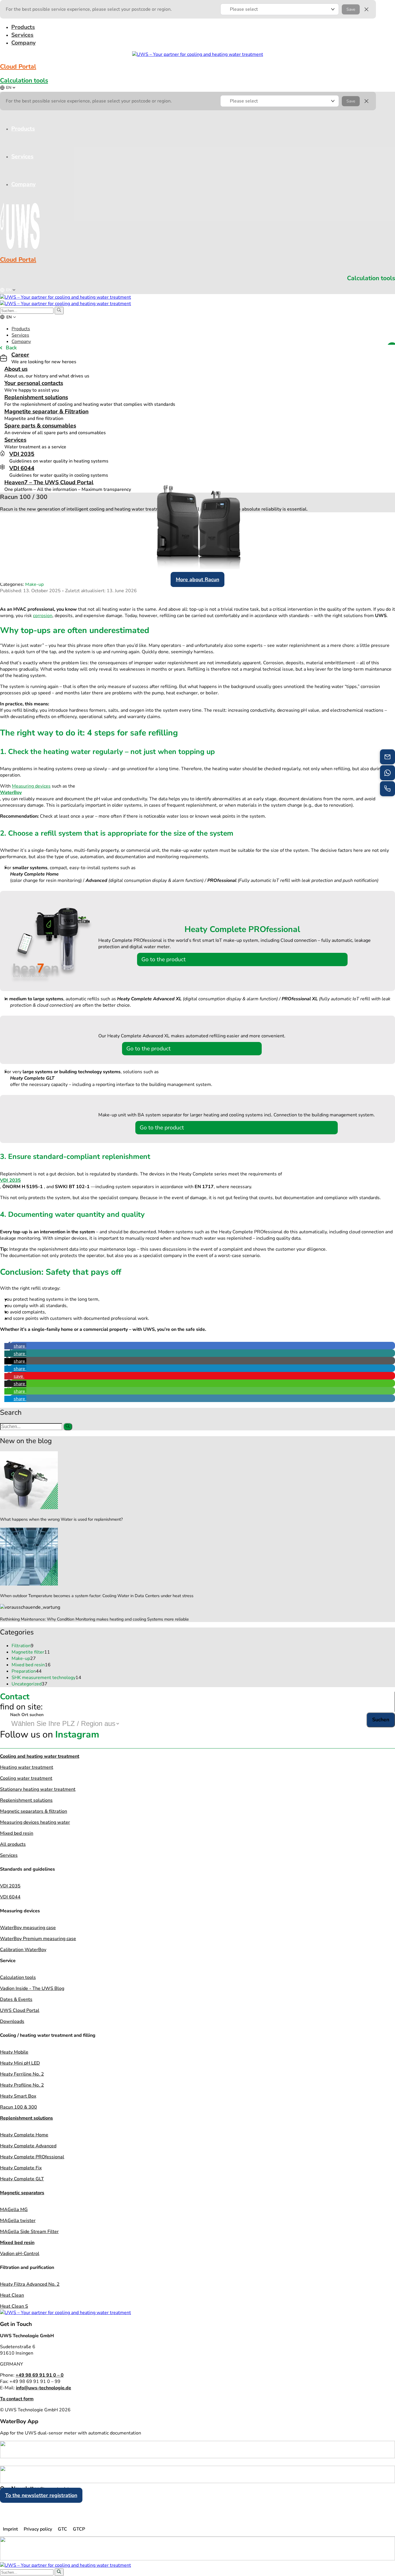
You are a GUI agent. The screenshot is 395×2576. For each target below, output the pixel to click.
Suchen (381, 1720)
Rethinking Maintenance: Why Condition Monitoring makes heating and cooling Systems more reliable (94, 1619)
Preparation (27, 1671)
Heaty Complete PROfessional (32, 2157)
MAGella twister (18, 2221)
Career (20, 355)
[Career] (3, 358)
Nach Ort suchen (27, 1715)
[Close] (366, 9)
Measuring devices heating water (35, 1822)
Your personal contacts (34, 383)
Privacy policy (38, 2529)
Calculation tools (24, 80)
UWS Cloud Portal (20, 2010)
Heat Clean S (14, 2306)
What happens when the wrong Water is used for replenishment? (61, 1519)
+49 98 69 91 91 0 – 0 (40, 2375)
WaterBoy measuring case (28, 1928)
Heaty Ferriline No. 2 (22, 2074)
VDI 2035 (22, 454)
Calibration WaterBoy (23, 1950)
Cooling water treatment (26, 1778)
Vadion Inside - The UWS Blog (32, 1988)
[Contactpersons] (387, 773)
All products (13, 1844)
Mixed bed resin (31, 1665)
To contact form (17, 2399)
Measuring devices (31, 786)
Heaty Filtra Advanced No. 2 (30, 2284)
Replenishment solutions (36, 397)
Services (15, 440)
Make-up (34, 584)
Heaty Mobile (14, 2052)
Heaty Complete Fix (21, 2168)
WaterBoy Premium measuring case (38, 1939)
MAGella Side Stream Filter (29, 2232)
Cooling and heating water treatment (40, 1756)
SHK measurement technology (46, 1678)
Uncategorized (29, 1684)
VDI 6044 (22, 468)
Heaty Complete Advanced (28, 2146)
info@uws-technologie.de (44, 2388)
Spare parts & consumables (40, 426)
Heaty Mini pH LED (20, 2063)
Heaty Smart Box (18, 2096)
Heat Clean (12, 2295)
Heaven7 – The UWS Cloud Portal (49, 482)
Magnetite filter (31, 1652)
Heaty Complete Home (24, 2135)
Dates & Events (16, 1999)
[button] (280, 9)
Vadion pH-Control (20, 2254)
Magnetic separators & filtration (34, 1811)
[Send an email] (387, 757)
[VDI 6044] (2, 467)
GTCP (79, 2529)
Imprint (10, 2529)
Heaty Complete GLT (22, 2179)
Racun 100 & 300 (19, 2107)
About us (16, 369)
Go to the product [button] (164, 959)
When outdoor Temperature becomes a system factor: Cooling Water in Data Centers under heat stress (97, 1596)
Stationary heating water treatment (38, 1789)
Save (351, 9)
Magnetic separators (22, 2193)
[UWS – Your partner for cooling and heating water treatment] (65, 297)
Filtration (23, 1646)
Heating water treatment (27, 1767)
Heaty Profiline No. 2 (22, 2085)
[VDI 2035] (2, 453)
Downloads (12, 2021)
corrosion (43, 616)
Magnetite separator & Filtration (46, 411)
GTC (62, 2529)
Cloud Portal (18, 67)
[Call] (387, 789)
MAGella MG (14, 2210)
